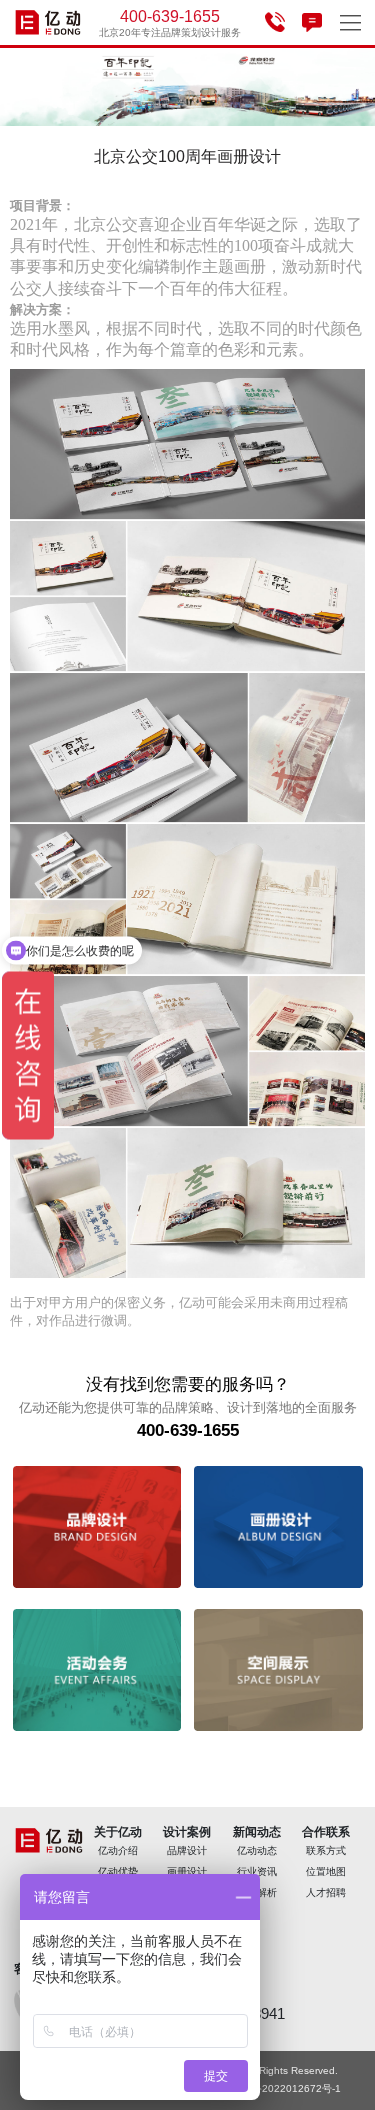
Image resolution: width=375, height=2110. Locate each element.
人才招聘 (326, 1892)
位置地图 (326, 1871)
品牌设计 (187, 1850)
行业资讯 (257, 1871)
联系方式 (326, 1850)
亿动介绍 (118, 1850)
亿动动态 (257, 1850)
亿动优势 (118, 1871)
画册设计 (187, 1871)
